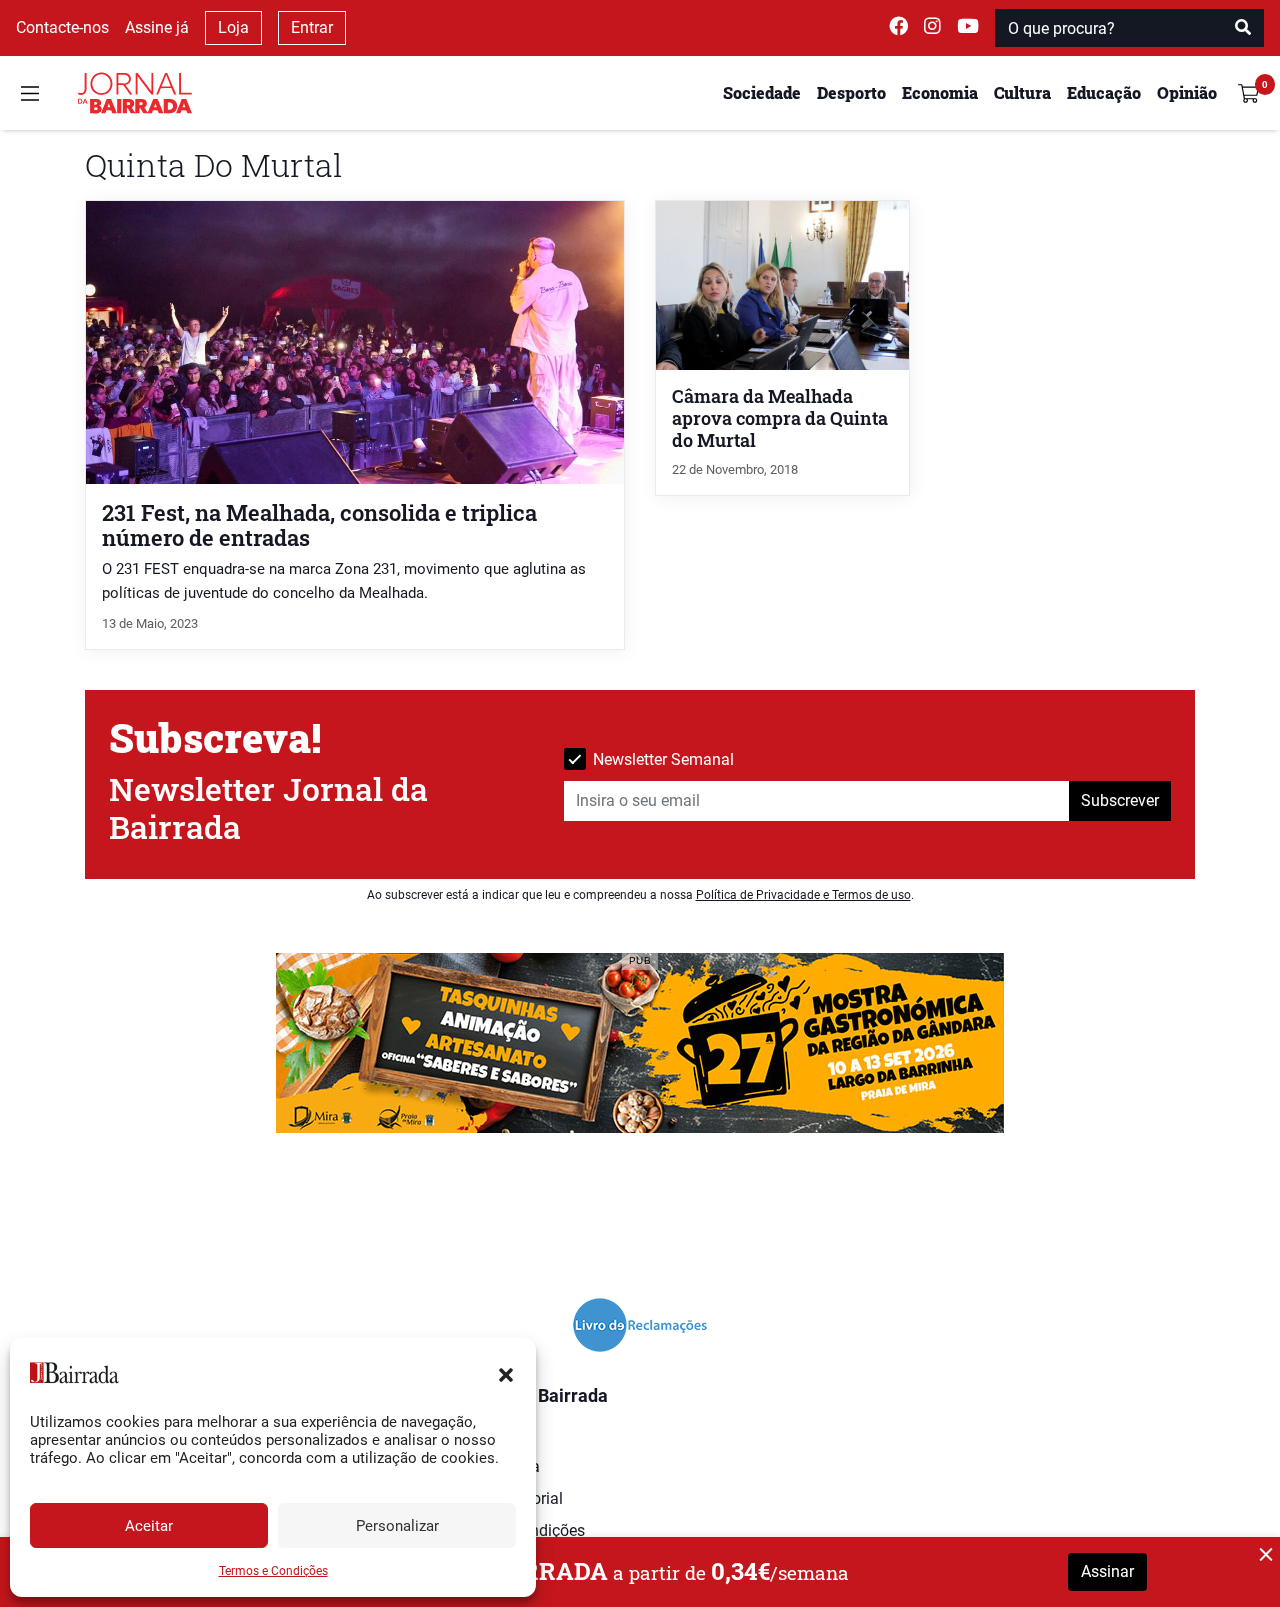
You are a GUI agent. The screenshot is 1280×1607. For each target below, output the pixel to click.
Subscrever (1120, 800)
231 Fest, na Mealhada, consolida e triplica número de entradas (319, 525)
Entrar (312, 27)
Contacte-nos (62, 27)
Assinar (1107, 1571)
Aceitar (149, 1526)
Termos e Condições (273, 1571)
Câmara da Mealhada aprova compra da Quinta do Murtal (780, 418)
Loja (233, 27)
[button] (506, 1373)
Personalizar (397, 1526)
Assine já (157, 27)
